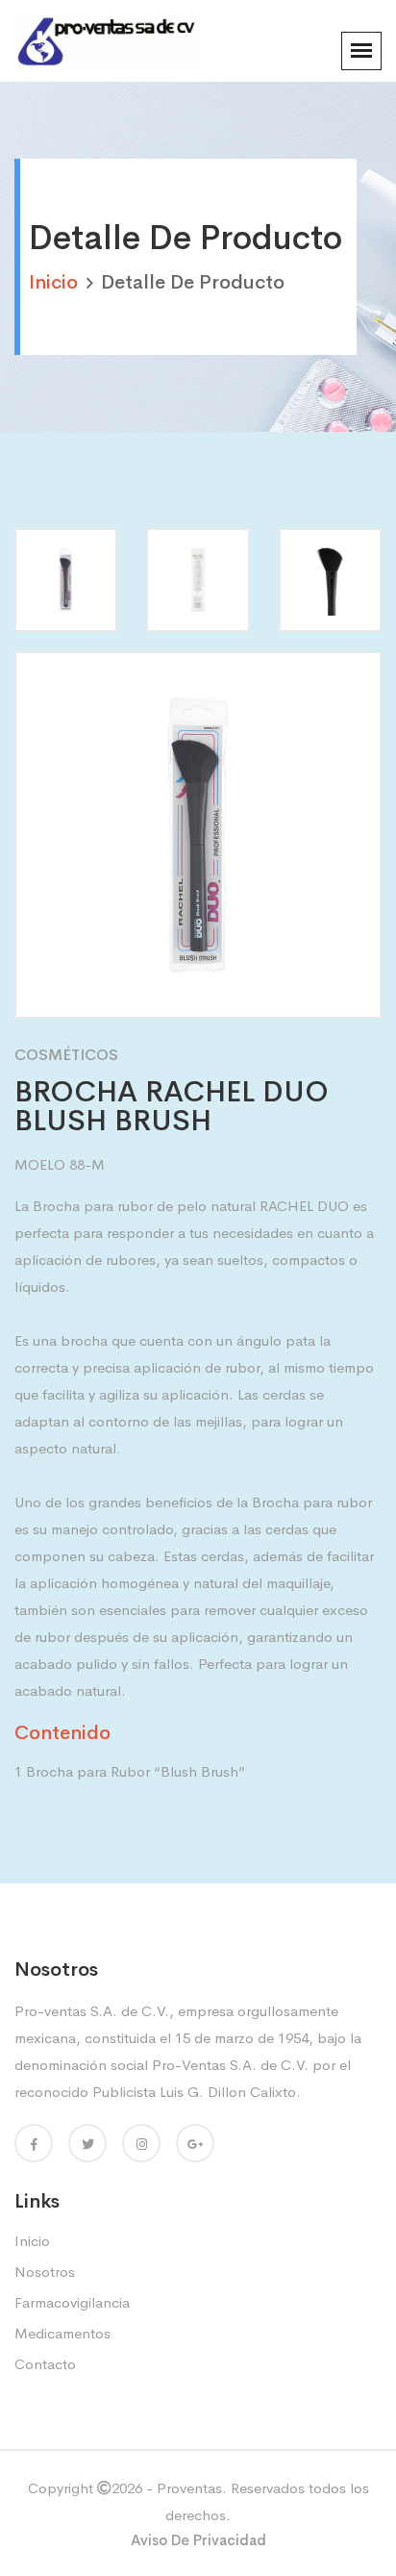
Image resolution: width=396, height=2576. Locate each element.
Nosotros (45, 2272)
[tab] (66, 580)
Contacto (45, 2364)
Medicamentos (62, 2333)
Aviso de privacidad (198, 2540)
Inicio (32, 2241)
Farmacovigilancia (72, 2302)
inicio (53, 282)
